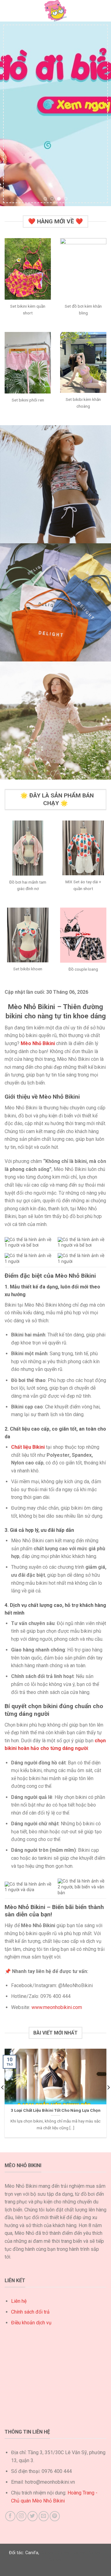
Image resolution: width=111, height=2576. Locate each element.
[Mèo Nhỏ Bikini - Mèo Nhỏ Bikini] (55, 11)
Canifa (32, 2553)
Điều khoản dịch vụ (31, 2323)
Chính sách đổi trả (30, 2312)
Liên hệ (19, 2301)
